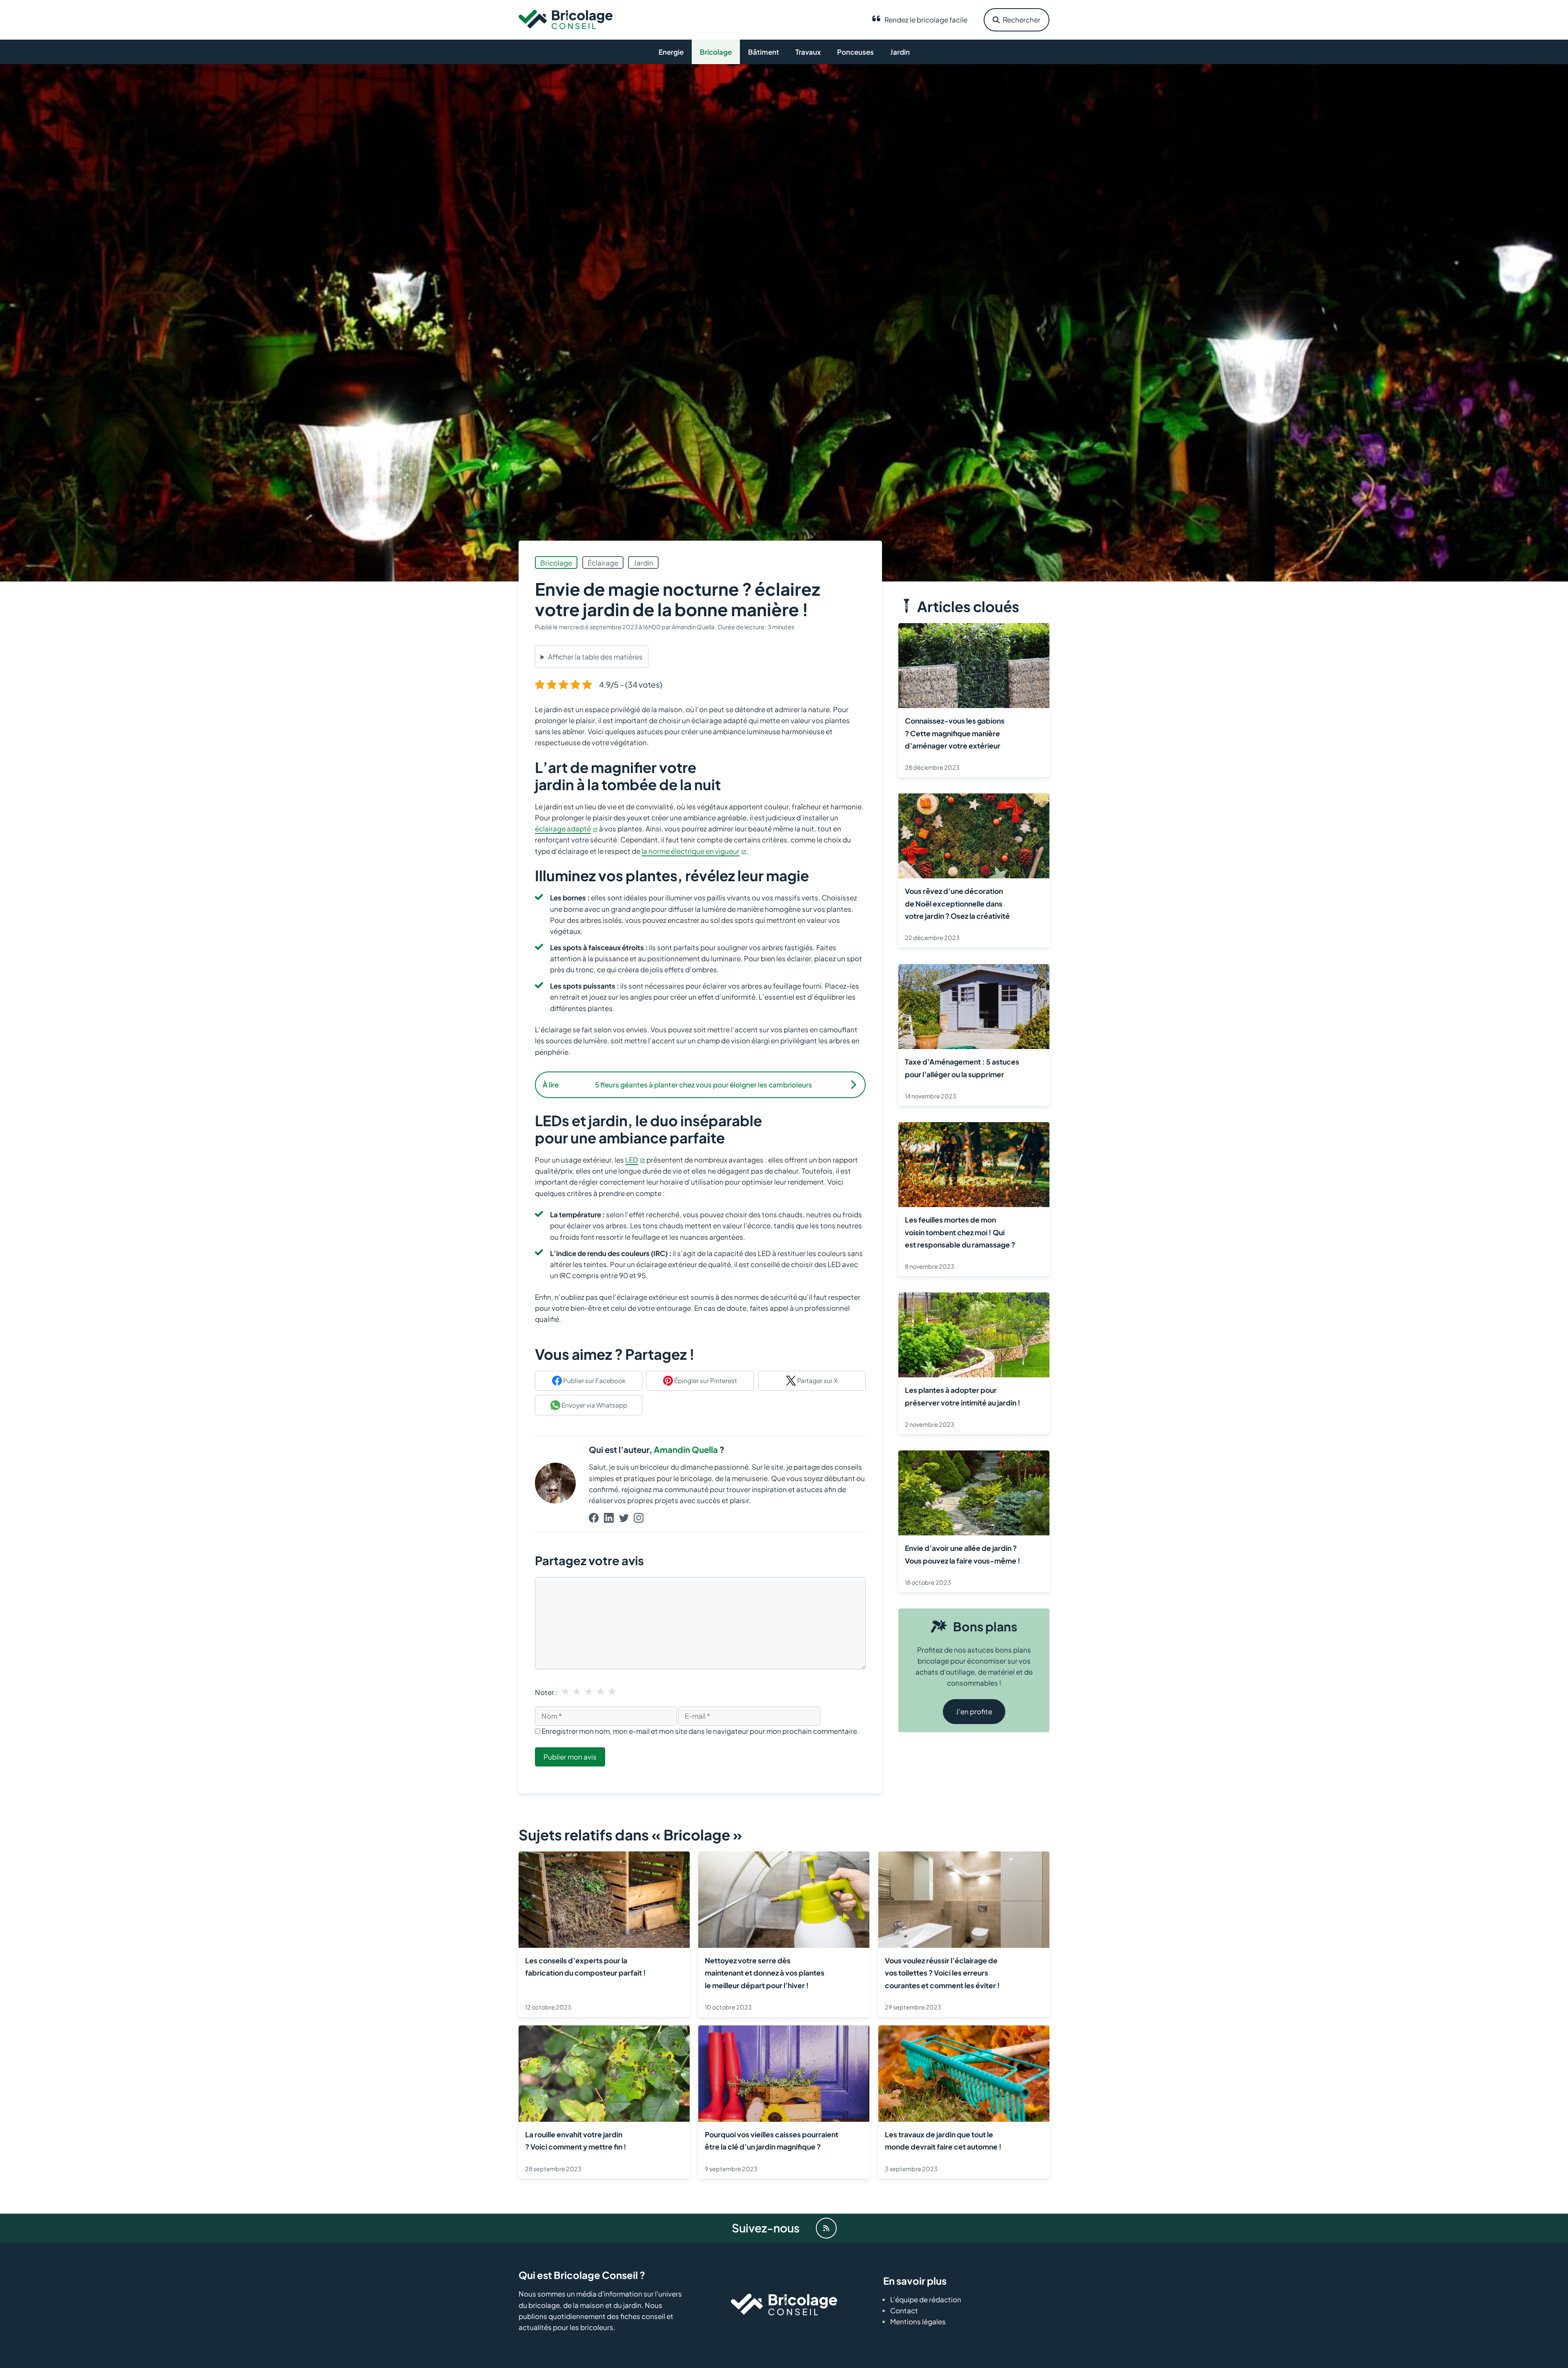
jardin (644, 562)
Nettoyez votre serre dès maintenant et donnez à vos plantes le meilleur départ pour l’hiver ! (765, 1973)
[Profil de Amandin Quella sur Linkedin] (609, 1518)
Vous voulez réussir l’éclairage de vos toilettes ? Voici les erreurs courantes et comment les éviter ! (942, 1973)
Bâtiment (764, 52)
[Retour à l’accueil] (566, 19)
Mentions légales (918, 2322)
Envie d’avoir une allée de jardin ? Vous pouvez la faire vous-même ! (963, 1554)
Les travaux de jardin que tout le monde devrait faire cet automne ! (943, 2141)
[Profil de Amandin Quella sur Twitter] (624, 1518)
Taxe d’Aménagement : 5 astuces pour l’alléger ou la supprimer (962, 1068)
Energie (671, 52)
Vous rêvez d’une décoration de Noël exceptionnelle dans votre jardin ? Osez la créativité (957, 904)
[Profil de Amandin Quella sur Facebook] (594, 1518)
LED (632, 1160)
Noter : (546, 1692)
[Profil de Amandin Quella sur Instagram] (639, 1518)
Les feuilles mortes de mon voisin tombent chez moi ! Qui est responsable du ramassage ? (960, 1232)
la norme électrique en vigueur (690, 851)
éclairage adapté (563, 829)
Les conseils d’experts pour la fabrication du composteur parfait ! (586, 1967)
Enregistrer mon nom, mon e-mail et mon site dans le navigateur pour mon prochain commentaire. (700, 1731)
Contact (904, 2311)
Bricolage (716, 52)
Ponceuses (855, 52)
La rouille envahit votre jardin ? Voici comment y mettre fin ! (576, 2141)
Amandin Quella (686, 1450)
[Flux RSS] (826, 2228)
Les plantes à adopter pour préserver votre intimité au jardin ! (963, 1396)
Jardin (900, 52)
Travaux (808, 52)
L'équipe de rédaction (926, 2299)
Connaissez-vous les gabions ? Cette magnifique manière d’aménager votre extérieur (955, 734)
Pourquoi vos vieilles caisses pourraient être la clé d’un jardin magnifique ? (772, 2141)
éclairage (603, 562)
